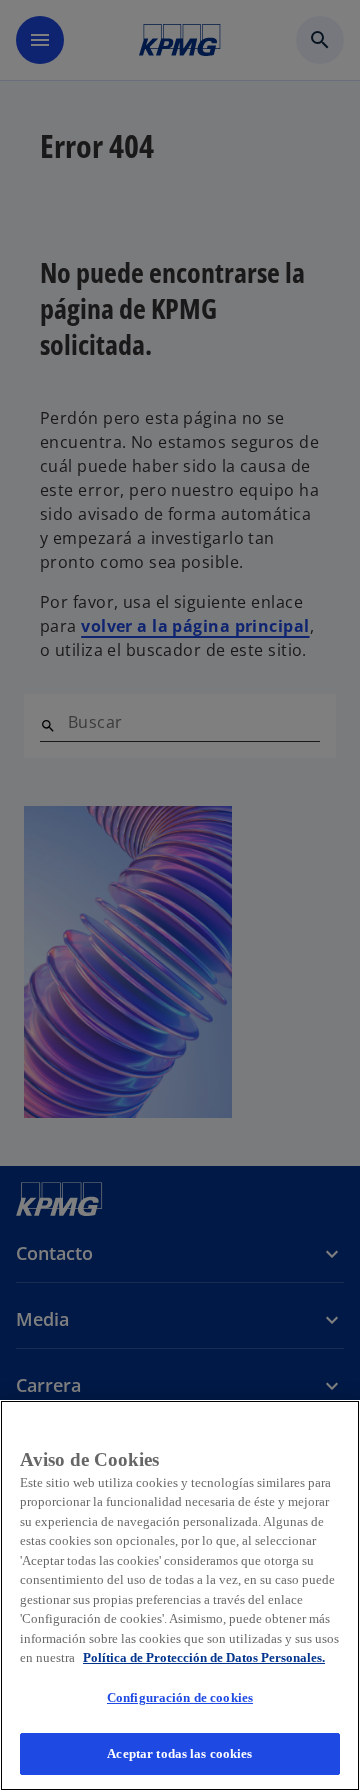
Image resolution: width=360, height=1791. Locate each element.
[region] (180, 1595)
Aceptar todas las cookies (179, 1753)
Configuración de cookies (180, 1697)
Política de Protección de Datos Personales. (204, 1657)
